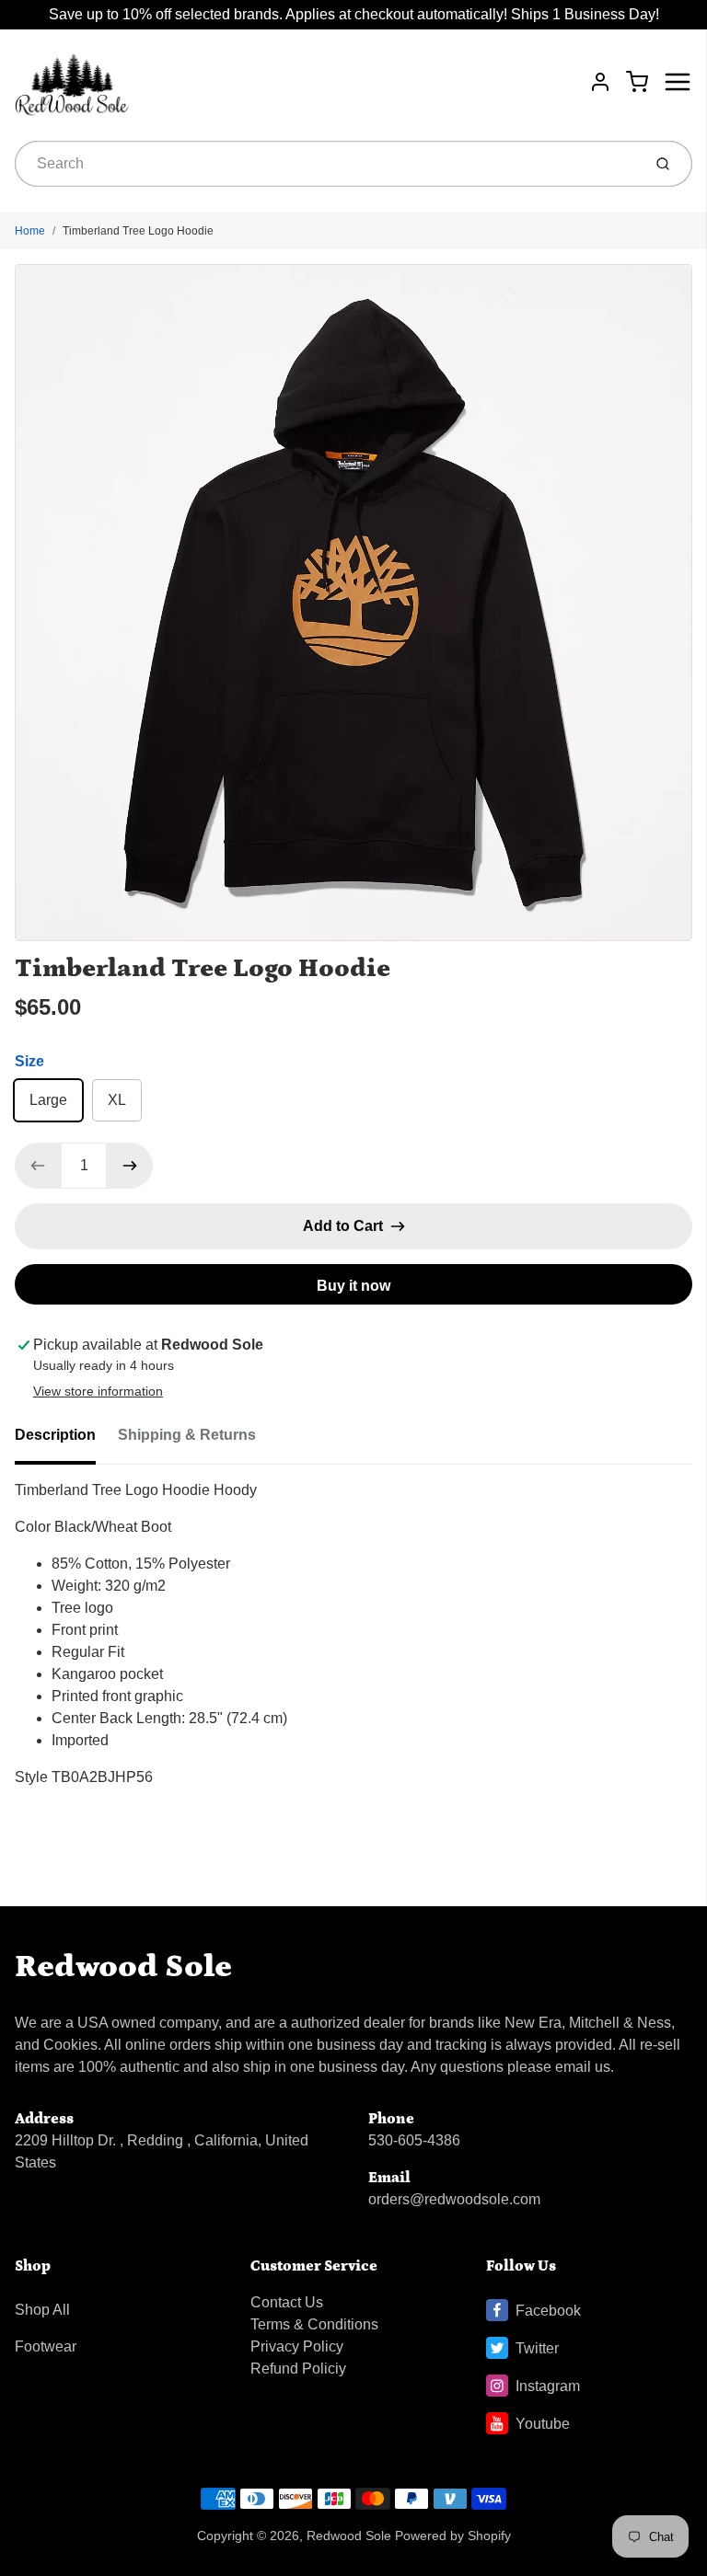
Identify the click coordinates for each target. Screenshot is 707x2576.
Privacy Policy (297, 2346)
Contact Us (287, 2302)
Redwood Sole (123, 1966)
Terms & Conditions (314, 2324)
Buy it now (353, 1286)
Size (29, 1061)
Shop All (42, 2310)
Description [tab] (55, 1435)
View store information (98, 1391)
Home (30, 231)
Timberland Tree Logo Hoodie (138, 231)
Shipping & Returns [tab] (187, 1435)
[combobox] (326, 164)
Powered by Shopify (453, 2536)
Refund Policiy (298, 2369)
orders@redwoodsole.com (454, 2199)
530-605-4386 (414, 2140)
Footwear (46, 2346)
